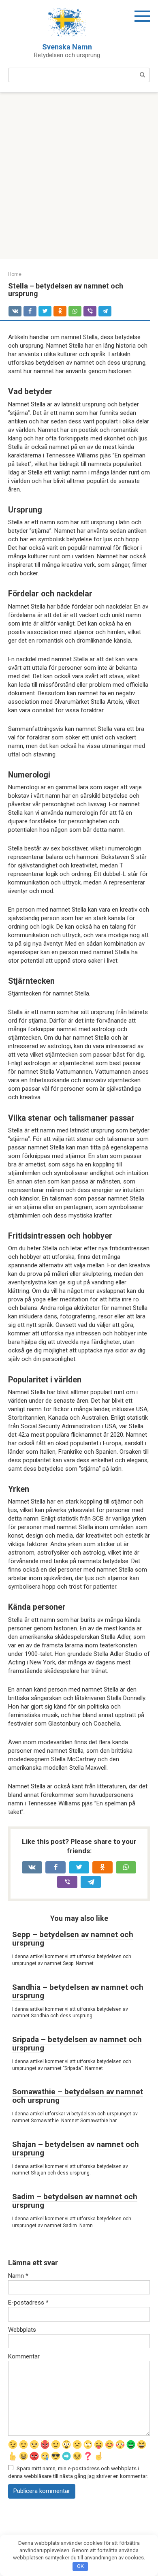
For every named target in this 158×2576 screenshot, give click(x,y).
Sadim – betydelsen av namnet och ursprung (75, 2201)
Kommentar (24, 2356)
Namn (18, 2276)
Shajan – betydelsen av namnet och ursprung (76, 2149)
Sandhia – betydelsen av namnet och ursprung (78, 1991)
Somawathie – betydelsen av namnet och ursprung (78, 2096)
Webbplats (22, 2330)
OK (80, 2566)
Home (15, 274)
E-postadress (28, 2303)
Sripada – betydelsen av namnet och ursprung (77, 2044)
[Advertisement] (79, 176)
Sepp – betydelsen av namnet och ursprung (73, 1939)
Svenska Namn (67, 47)
